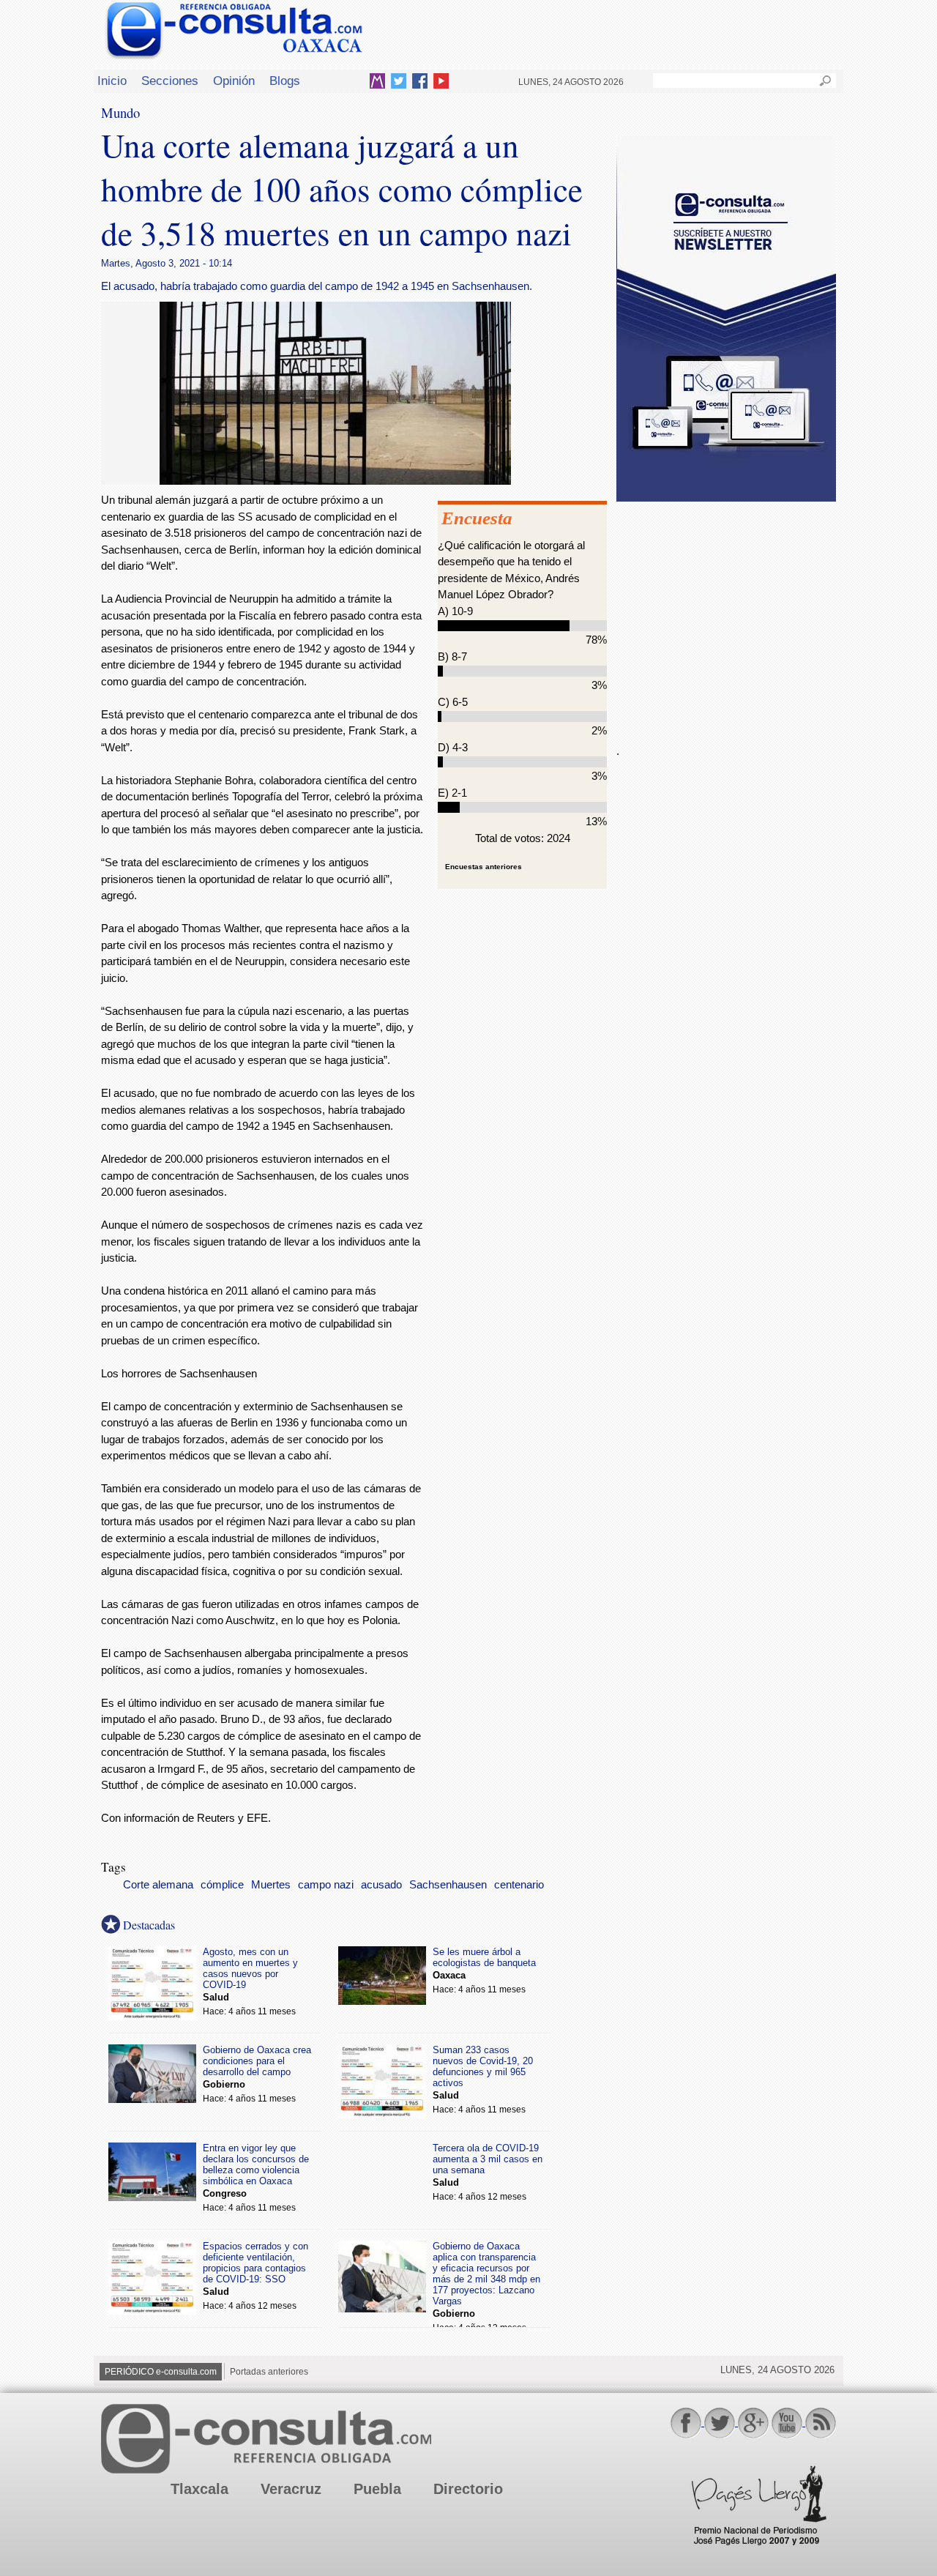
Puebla (377, 2489)
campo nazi (326, 1885)
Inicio (112, 81)
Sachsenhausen (448, 1885)
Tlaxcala (199, 2489)
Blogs (285, 81)
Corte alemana (158, 1885)
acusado (381, 1885)
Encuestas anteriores (484, 867)
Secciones (170, 81)
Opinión (234, 81)
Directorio (468, 2489)
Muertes (271, 1885)
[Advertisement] (726, 614)
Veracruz (291, 2489)
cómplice (222, 1885)
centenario (519, 1885)
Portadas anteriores (269, 2372)
